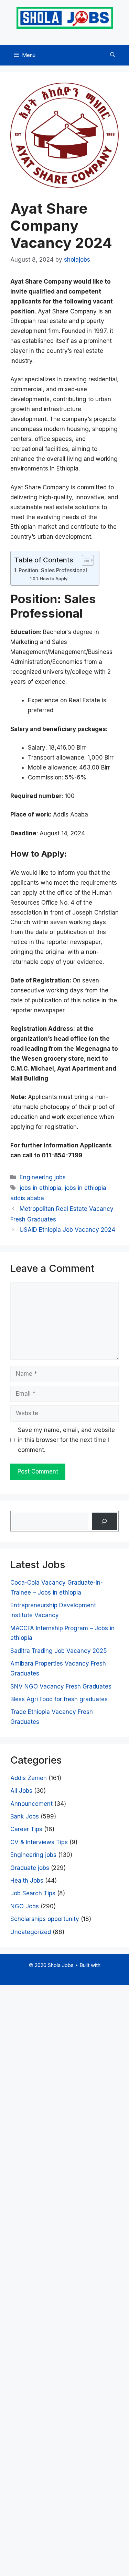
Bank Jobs (25, 1816)
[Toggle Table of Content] (84, 560)
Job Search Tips (33, 1893)
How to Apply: (54, 579)
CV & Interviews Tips (39, 1842)
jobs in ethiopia (40, 1188)
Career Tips (26, 1829)
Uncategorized (31, 1932)
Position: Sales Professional (53, 570)
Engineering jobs (43, 1177)
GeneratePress (65, 1974)
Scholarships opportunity (45, 1919)
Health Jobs (27, 1881)
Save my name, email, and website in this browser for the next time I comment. (66, 1440)
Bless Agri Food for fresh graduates (59, 1699)
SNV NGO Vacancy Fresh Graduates (61, 1686)
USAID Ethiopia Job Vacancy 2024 (67, 1230)
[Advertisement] (64, 2279)
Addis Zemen (29, 1778)
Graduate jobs (30, 1868)
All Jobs (21, 1791)
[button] (113, 55)
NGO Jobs (25, 1906)
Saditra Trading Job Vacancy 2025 (59, 1651)
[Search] (104, 1521)
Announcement (31, 1804)
